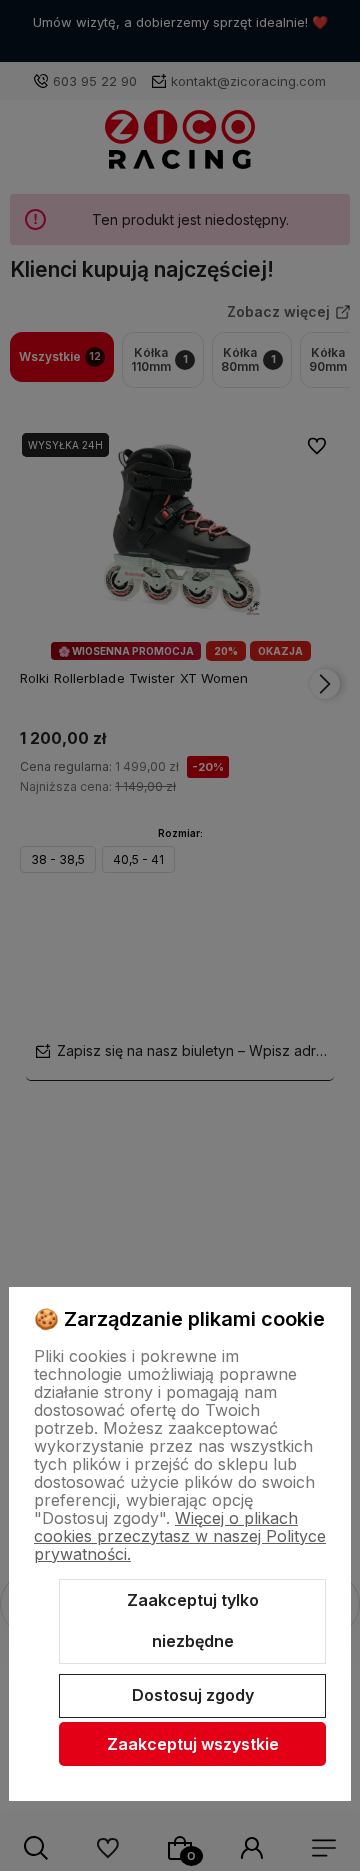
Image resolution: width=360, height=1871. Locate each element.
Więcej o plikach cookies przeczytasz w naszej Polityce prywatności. (180, 1536)
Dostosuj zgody (193, 1695)
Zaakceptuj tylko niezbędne (193, 1621)
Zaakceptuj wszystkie (193, 1744)
